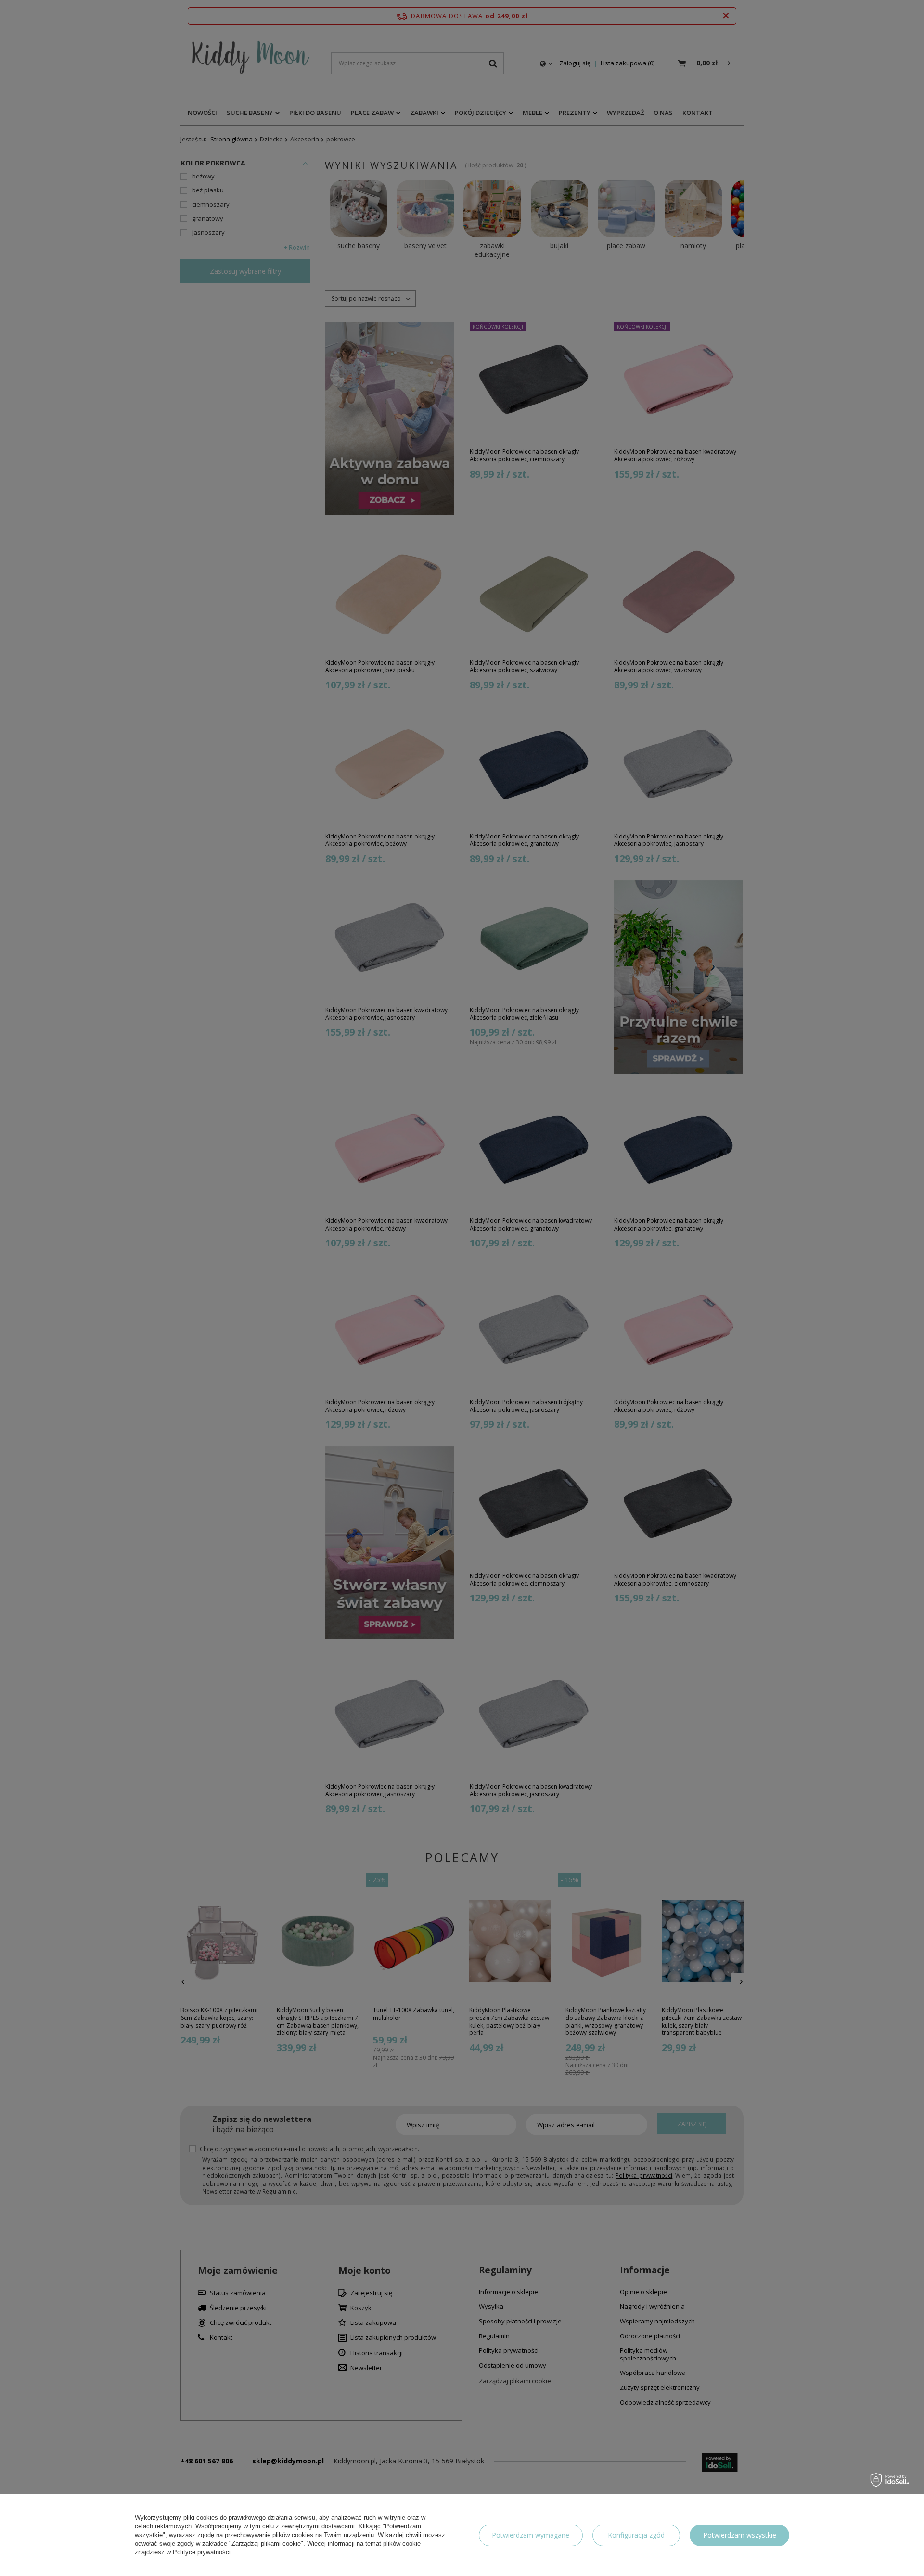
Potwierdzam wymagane (531, 2535)
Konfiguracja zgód (636, 2535)
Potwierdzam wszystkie (740, 2535)
